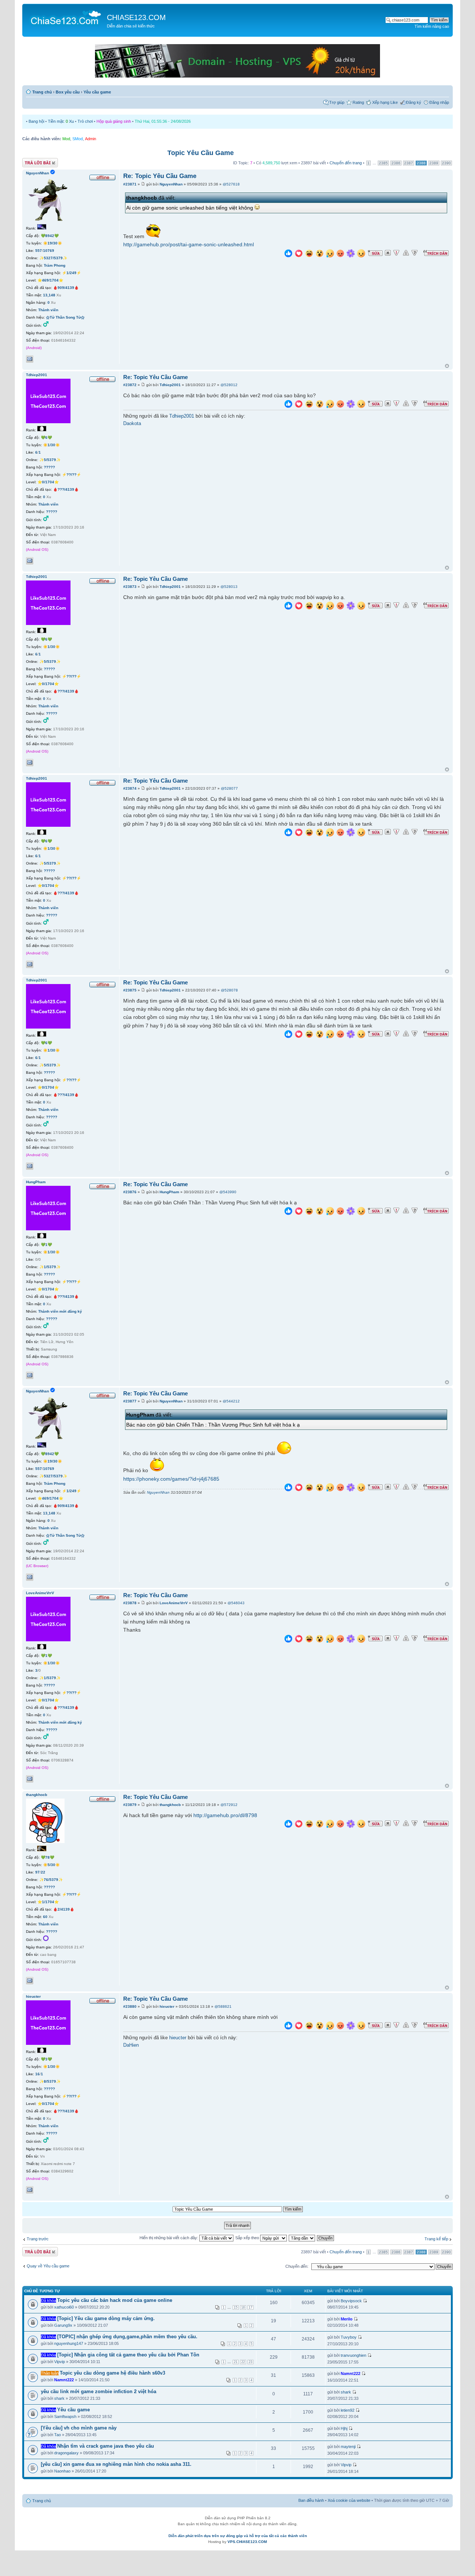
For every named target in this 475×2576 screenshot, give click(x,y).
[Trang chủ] (65, 17)
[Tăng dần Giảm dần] (302, 2238)
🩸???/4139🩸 (66, 489)
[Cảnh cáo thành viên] (406, 253)
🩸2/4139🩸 (64, 1909)
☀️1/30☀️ (51, 445)
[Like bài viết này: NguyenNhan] (288, 254)
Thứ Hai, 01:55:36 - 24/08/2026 (163, 121)
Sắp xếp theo (248, 2238)
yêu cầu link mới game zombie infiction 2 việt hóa (99, 2391)
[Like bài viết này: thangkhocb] (288, 1825)
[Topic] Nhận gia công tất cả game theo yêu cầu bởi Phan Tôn (128, 2355)
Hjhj (344, 2428)
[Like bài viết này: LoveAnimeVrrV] (288, 1640)
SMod (78, 139)
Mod (66, 139)
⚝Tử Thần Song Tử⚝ (65, 317)
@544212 (231, 1401)
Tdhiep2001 (170, 385)
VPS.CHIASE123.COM (247, 2542)
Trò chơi (85, 121)
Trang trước (38, 2239)
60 (45, 1917)
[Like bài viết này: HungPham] (288, 1212)
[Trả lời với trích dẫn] (436, 253)
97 (37, 1872)
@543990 (228, 1192)
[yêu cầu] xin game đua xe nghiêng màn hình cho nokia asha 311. (116, 2464)
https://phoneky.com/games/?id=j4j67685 (171, 1479)
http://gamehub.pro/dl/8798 (225, 1815)
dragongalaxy (66, 2453)
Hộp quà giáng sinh (114, 121)
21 (236, 2362)
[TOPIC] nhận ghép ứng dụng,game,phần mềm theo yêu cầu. (127, 2337)
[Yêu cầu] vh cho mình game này (79, 2428)
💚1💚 (46, 1245)
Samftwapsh (65, 2417)
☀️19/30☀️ (53, 243)
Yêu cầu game (97, 92)
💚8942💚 (50, 236)
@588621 (223, 2006)
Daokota (132, 424)
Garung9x (63, 2325)
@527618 (231, 184)
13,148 (49, 295)
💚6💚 (46, 437)
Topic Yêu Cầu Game (201, 153)
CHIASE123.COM (136, 17)
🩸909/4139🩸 (66, 288)
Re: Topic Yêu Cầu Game (160, 176)
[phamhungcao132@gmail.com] (30, 1375)
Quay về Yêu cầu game (48, 2266)
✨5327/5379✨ (53, 258)
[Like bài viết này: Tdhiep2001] (288, 405)
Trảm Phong (55, 265)
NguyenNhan (171, 184)
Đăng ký (414, 102)
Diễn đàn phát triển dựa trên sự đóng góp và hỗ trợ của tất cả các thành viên (238, 2536)
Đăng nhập (439, 102)
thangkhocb (170, 1805)
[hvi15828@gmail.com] (30, 2190)
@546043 (236, 1603)
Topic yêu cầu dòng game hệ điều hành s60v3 (112, 2373)
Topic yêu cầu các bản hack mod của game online (115, 2300)
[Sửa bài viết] (375, 253)
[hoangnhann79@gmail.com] (30, 359)
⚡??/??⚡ (71, 475)
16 (37, 2074)
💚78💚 (47, 1857)
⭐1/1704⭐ (48, 1902)
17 (250, 2307)
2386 (396, 163)
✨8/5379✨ (50, 2081)
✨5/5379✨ (50, 460)
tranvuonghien (353, 2355)
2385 (383, 163)
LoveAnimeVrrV (174, 1603)
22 (43, 1872)
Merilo (347, 2319)
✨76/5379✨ (51, 1880)
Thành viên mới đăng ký (60, 1311)
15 (236, 2307)
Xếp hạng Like (385, 102)
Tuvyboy (349, 2337)
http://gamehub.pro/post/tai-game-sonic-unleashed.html (189, 244)
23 (250, 2362)
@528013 (229, 587)
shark (59, 2398)
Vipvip (60, 2362)
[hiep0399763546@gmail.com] (30, 561)
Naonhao (62, 2471)
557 (39, 251)
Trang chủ (42, 92)
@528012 (229, 385)
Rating (358, 102)
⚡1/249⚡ (71, 273)
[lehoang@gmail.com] (30, 1981)
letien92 (348, 2410)
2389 (434, 163)
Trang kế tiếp (436, 2239)
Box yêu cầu (68, 92)
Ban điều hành (311, 2500)
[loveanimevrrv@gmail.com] (30, 1779)
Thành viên (48, 310)
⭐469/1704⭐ (50, 280)
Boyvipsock (351, 2301)
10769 (49, 251)
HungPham (169, 1192)
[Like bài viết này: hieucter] (288, 2026)
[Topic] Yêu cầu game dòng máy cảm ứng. (106, 2318)
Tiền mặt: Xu (61, 121)
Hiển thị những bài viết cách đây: (169, 2238)
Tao (58, 2435)
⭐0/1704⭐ (48, 482)
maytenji (348, 2447)
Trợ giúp (337, 102)
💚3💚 (46, 2059)
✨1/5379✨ (50, 1267)
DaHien (131, 2045)
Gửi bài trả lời (34, 161)
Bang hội (36, 121)
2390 (446, 163)
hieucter (167, 2006)
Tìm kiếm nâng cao (432, 26)
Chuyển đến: (297, 2266)
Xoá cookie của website (349, 2500)
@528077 (229, 788)
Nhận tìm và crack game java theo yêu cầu (106, 2446)
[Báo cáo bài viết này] (396, 253)
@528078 (229, 990)
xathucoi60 (64, 2307)
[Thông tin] (415, 253)
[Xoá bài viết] (388, 253)
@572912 (229, 1805)
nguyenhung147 (69, 2343)
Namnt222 (64, 2380)
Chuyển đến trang (346, 163)
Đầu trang (447, 366)
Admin (91, 139)
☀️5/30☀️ (51, 1865)
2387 (409, 163)
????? (49, 467)
